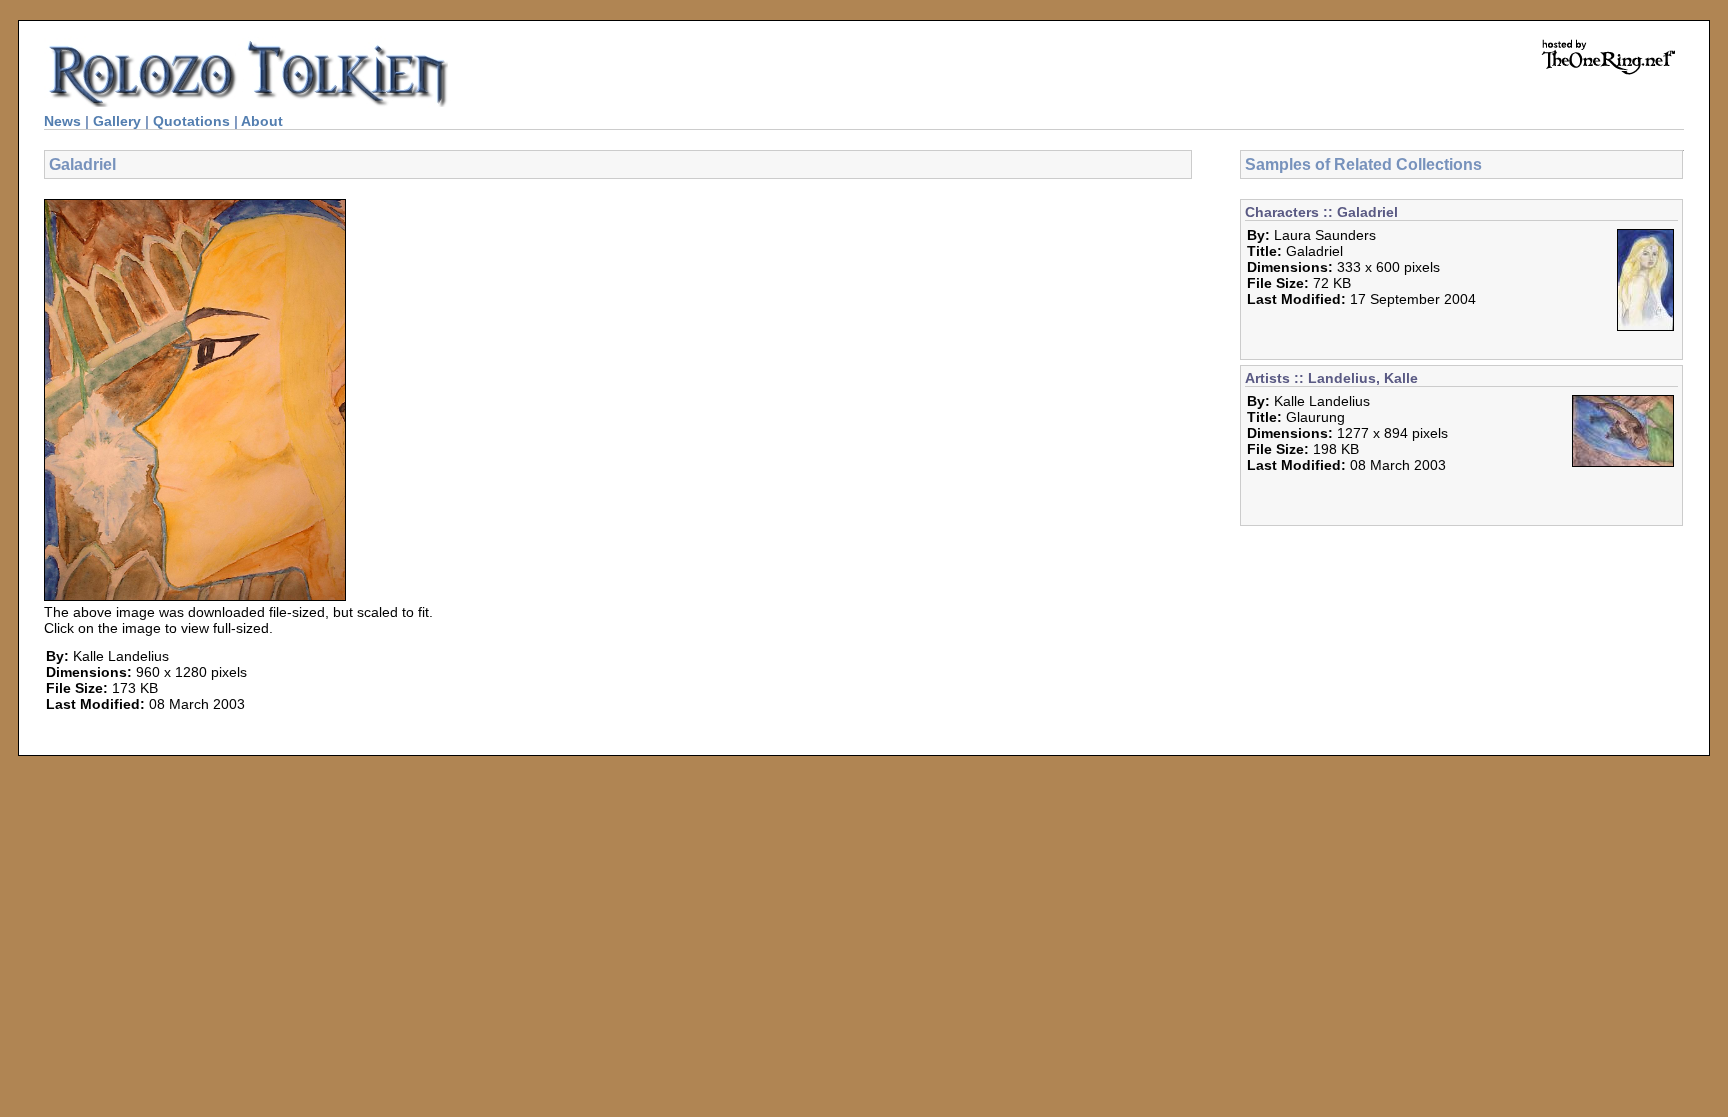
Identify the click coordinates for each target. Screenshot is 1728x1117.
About (262, 121)
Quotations (191, 121)
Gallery (117, 121)
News (62, 121)
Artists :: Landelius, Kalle (1331, 378)
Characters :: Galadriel (1321, 212)
